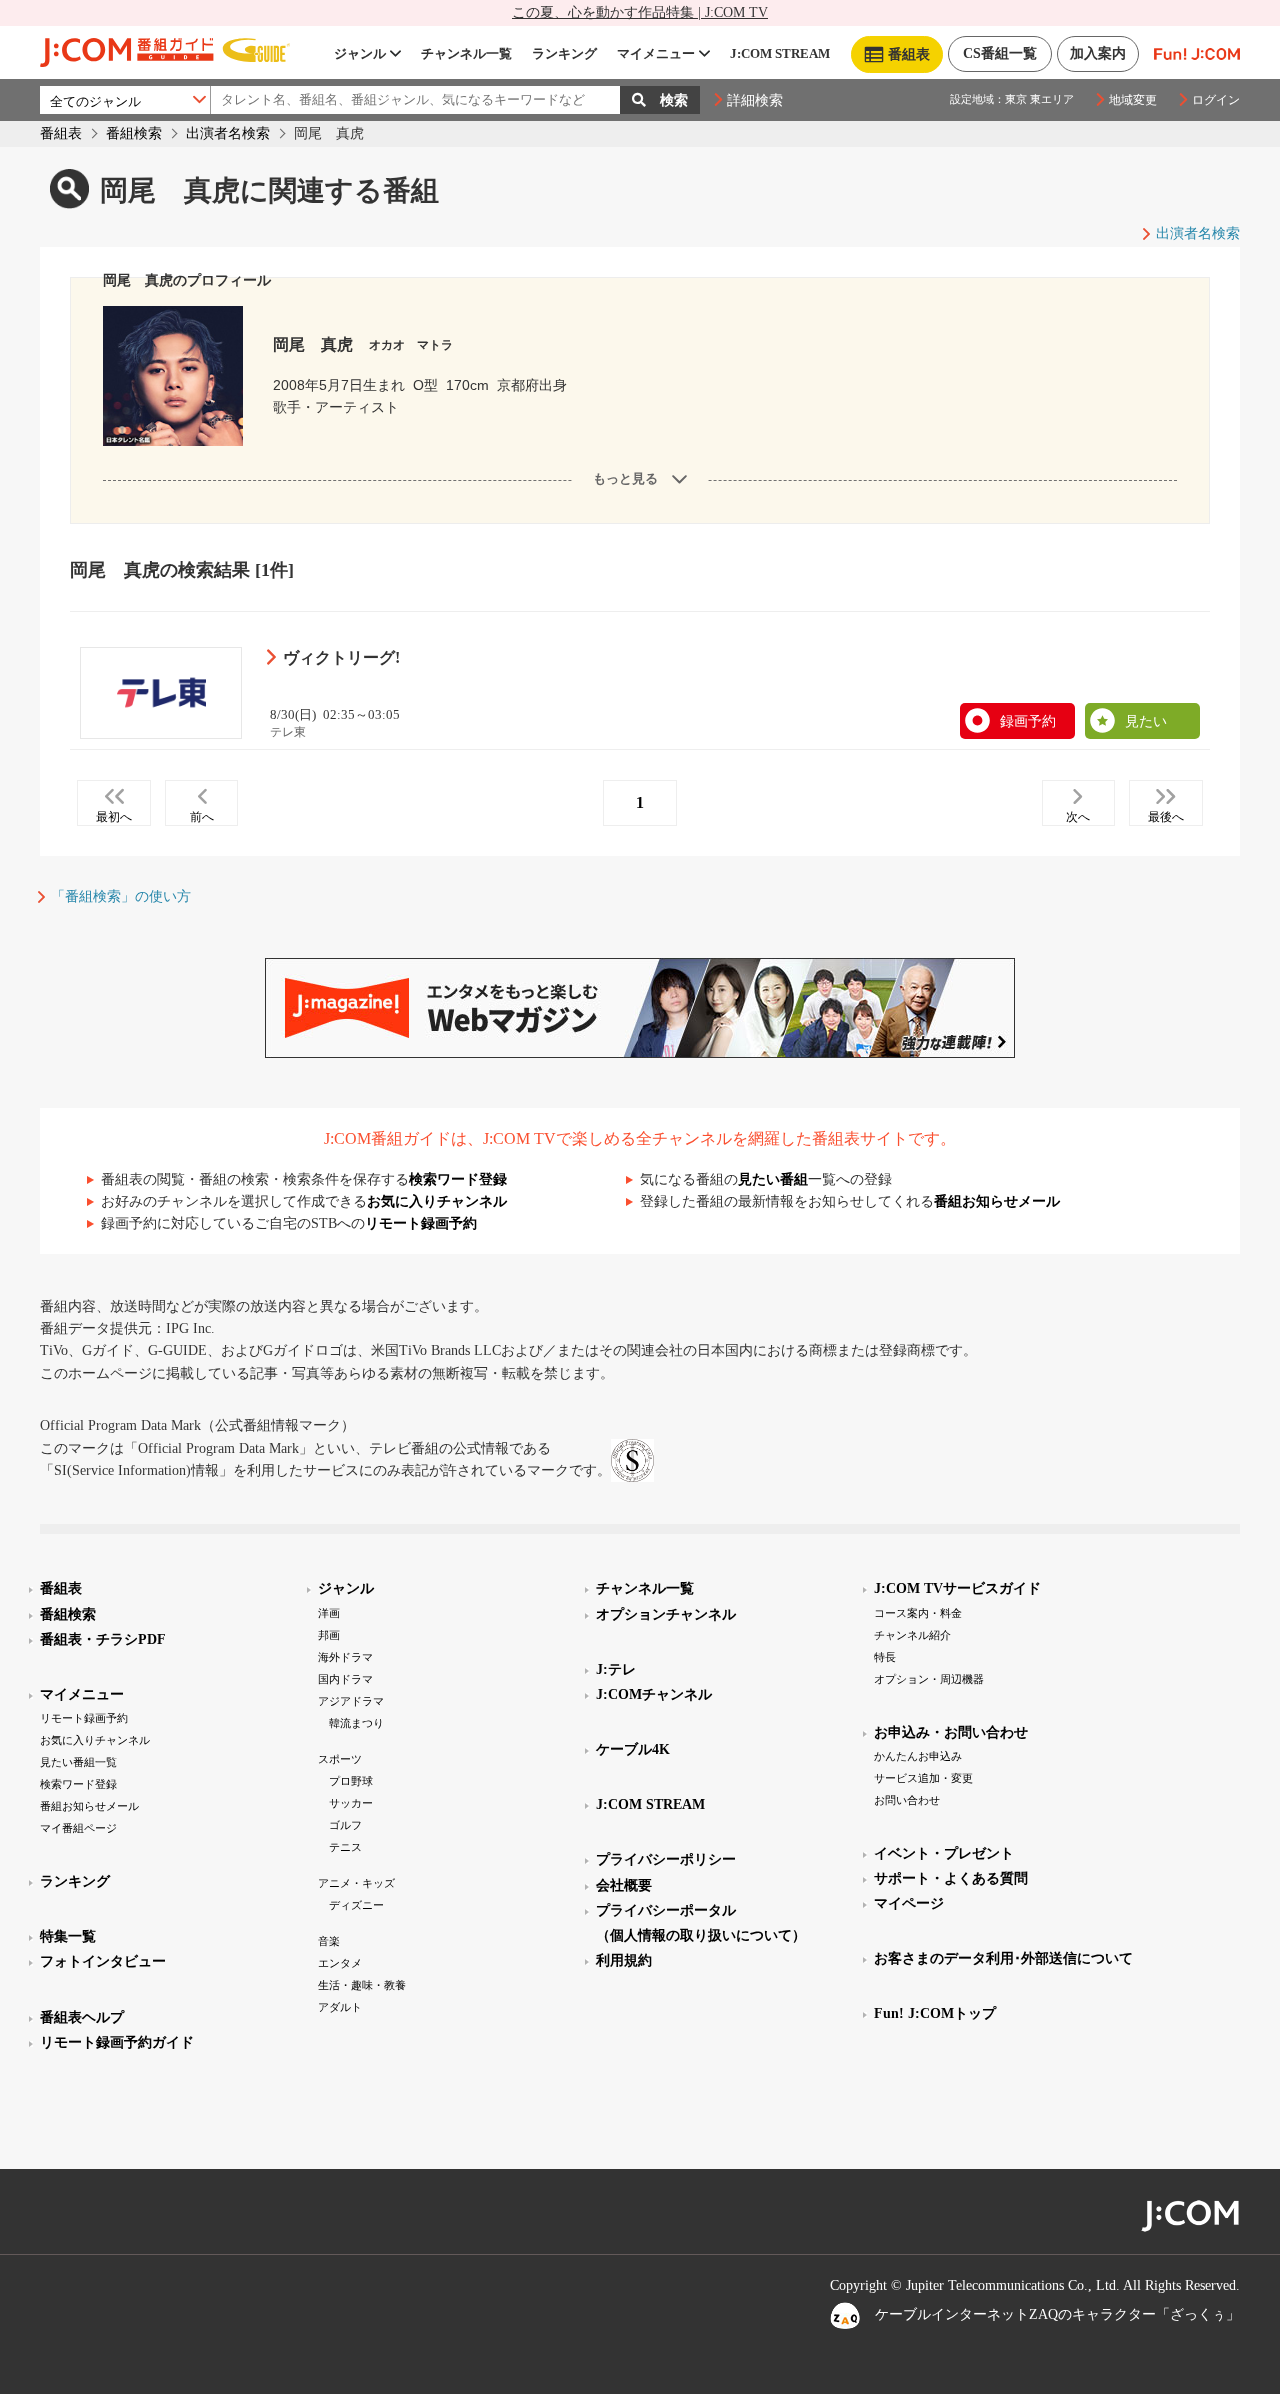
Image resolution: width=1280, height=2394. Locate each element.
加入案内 (1098, 53)
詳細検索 (755, 100)
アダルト (340, 2007)
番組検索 (134, 133)
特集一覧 (68, 1936)
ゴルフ (345, 1825)
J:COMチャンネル (654, 1694)
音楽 (329, 1941)
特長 (885, 1657)
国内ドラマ (345, 1679)
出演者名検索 (228, 133)
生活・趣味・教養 (362, 1985)
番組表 (61, 133)
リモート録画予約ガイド (117, 2042)
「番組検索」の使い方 (121, 896)
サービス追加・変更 (923, 1778)
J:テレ (616, 1669)
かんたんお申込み (918, 1756)
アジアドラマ (351, 1701)
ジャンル (360, 53)
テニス (345, 1847)
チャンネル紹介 (912, 1635)
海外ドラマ (345, 1657)
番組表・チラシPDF (103, 1639)
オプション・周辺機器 (929, 1679)
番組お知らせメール (997, 1201)
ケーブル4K (633, 1749)
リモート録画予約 (421, 1223)
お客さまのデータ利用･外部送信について (1003, 1958)
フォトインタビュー (103, 1961)
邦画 (329, 1635)
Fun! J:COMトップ (935, 2013)
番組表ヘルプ (82, 2017)
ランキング (564, 53)
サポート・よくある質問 (951, 1878)
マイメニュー (656, 53)
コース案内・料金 (918, 1613)
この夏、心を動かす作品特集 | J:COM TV (640, 12)
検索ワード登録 (458, 1179)
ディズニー (356, 1905)
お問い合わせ (907, 1800)
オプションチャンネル (666, 1614)
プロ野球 (351, 1781)
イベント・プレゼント (944, 1853)
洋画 (329, 1613)
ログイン (1216, 100)
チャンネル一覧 (466, 53)
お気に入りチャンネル (437, 1201)
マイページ (909, 1903)
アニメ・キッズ (356, 1883)
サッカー (351, 1803)
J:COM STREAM (780, 53)
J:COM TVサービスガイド (957, 1588)
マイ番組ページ (78, 1828)
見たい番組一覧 (78, 1762)
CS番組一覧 (1000, 53)
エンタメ (340, 1963)
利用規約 (624, 1960)
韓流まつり (356, 1723)
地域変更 (1133, 100)
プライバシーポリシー (666, 1859)
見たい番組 (773, 1179)
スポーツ (340, 1759)
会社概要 (624, 1885)
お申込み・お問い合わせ (951, 1732)
